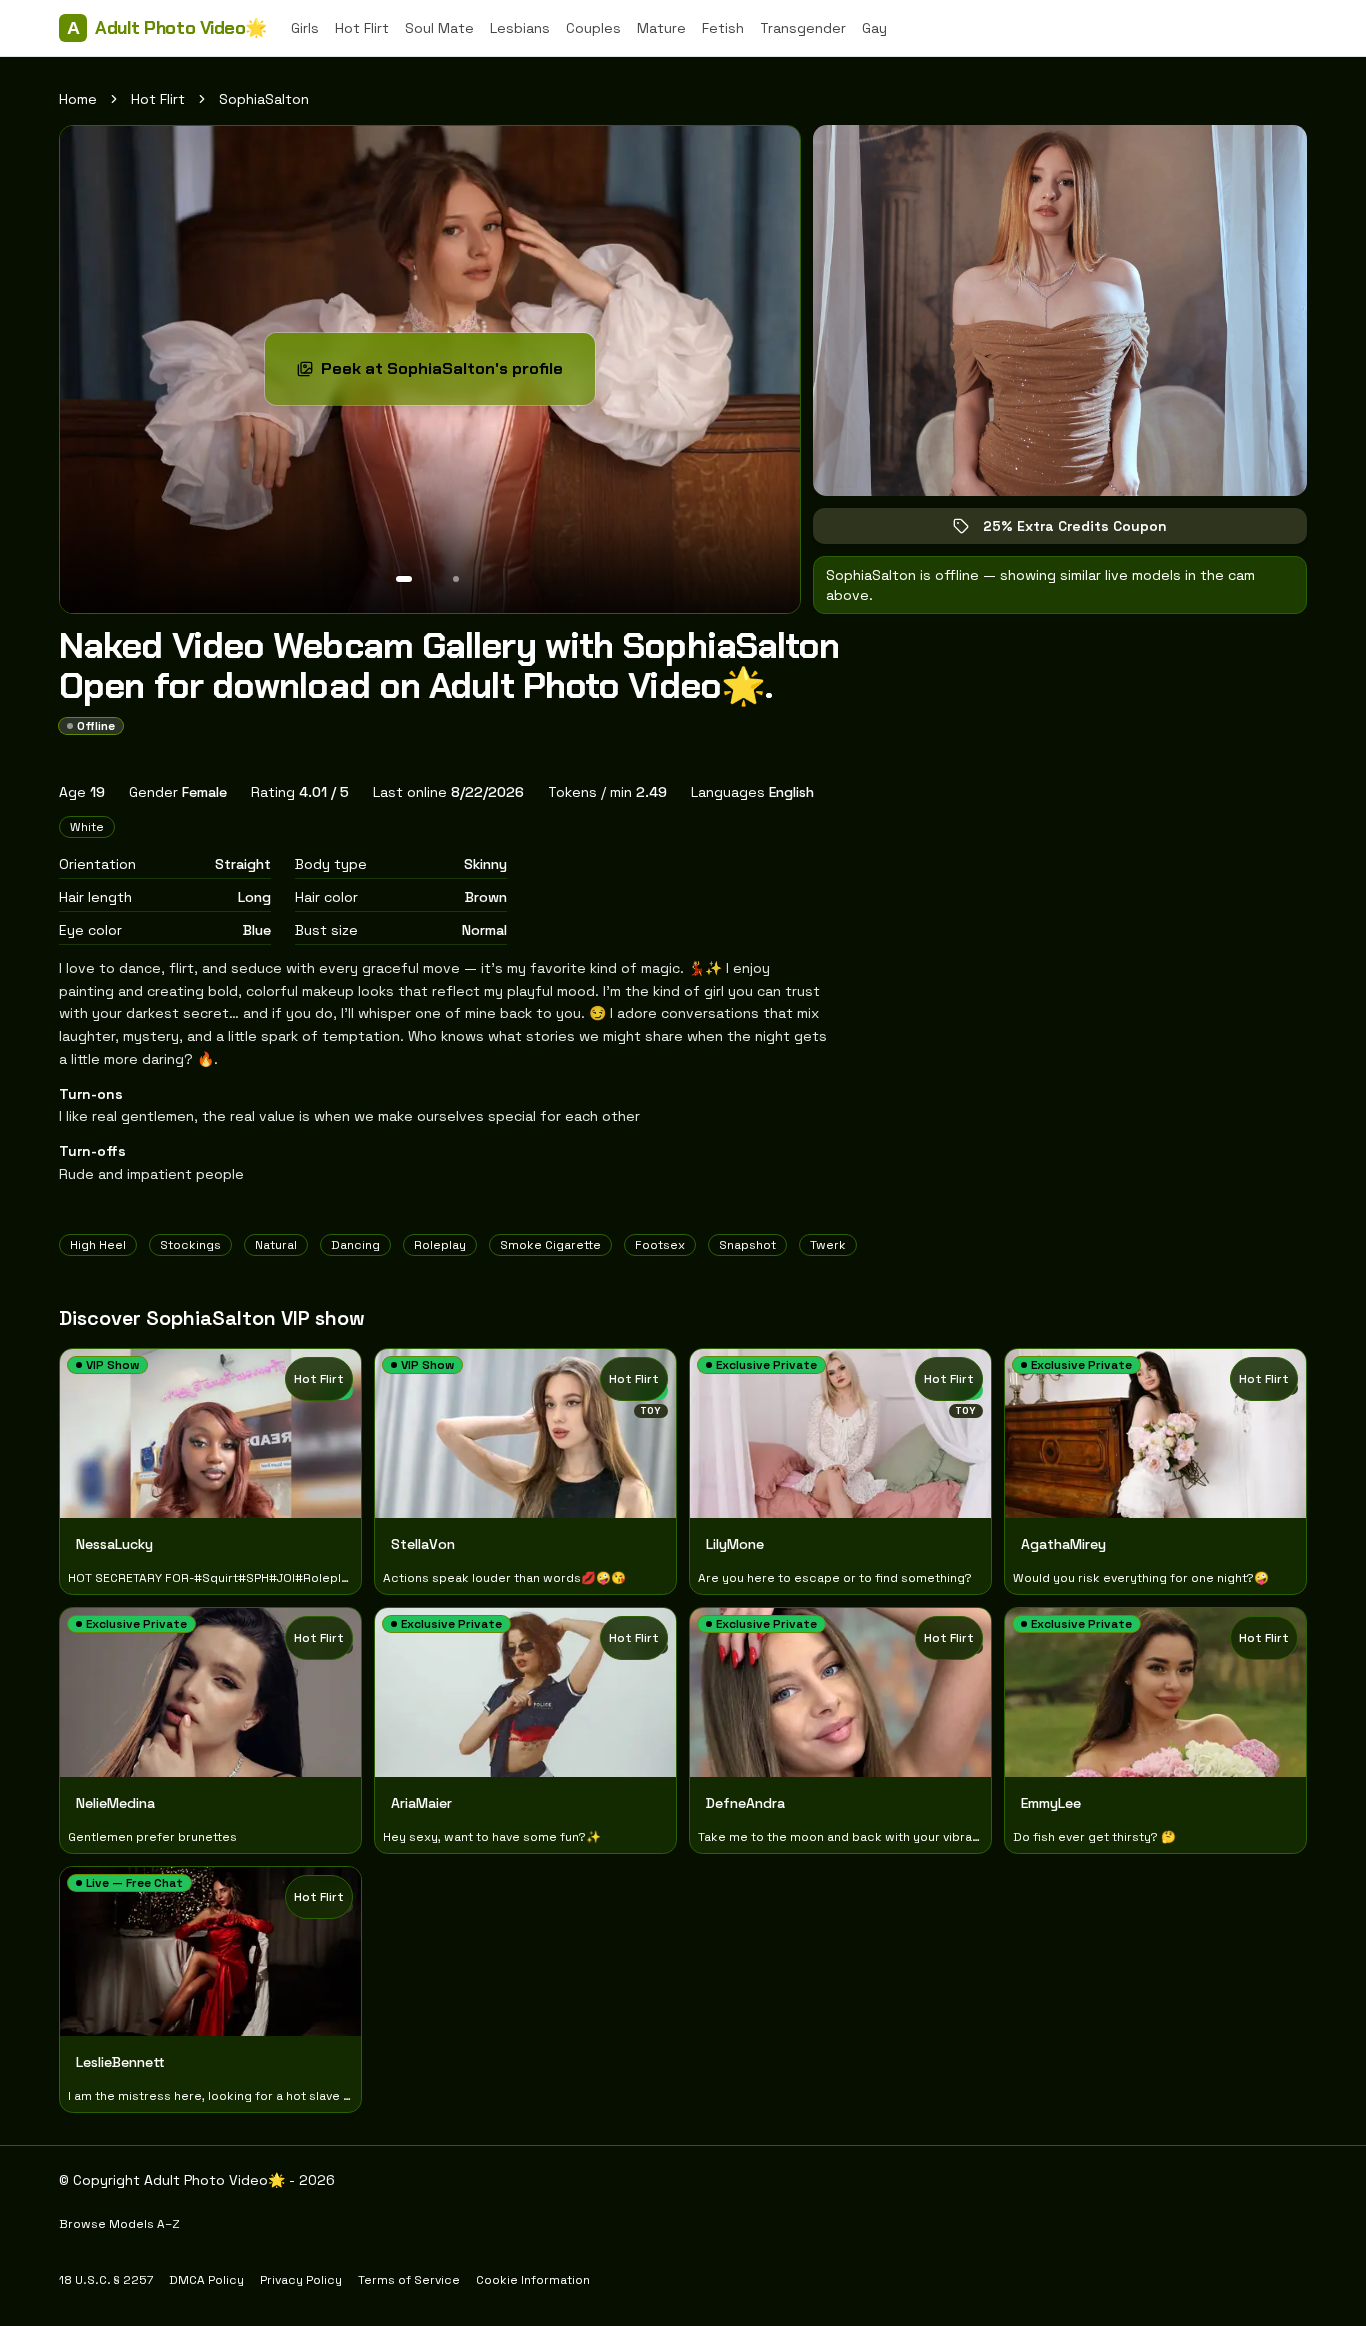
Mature (661, 28)
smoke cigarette (550, 1245)
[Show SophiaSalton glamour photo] (456, 579)
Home (78, 99)
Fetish (723, 28)
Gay (874, 28)
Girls (305, 28)
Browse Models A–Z (119, 2224)
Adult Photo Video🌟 (167, 28)
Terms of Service (409, 2280)
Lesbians (520, 28)
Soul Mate (439, 28)
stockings (190, 1245)
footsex (660, 1245)
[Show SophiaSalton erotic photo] (404, 579)
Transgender (803, 28)
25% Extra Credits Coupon (1089, 530)
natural (276, 1245)
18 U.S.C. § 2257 (106, 2280)
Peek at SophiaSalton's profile (449, 374)
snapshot (747, 1245)
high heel (98, 1245)
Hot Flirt (362, 28)
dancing (355, 1245)
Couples (593, 28)
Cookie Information (533, 2280)
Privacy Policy (301, 2280)
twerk (828, 1245)
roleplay (440, 1245)
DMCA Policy (206, 2280)
